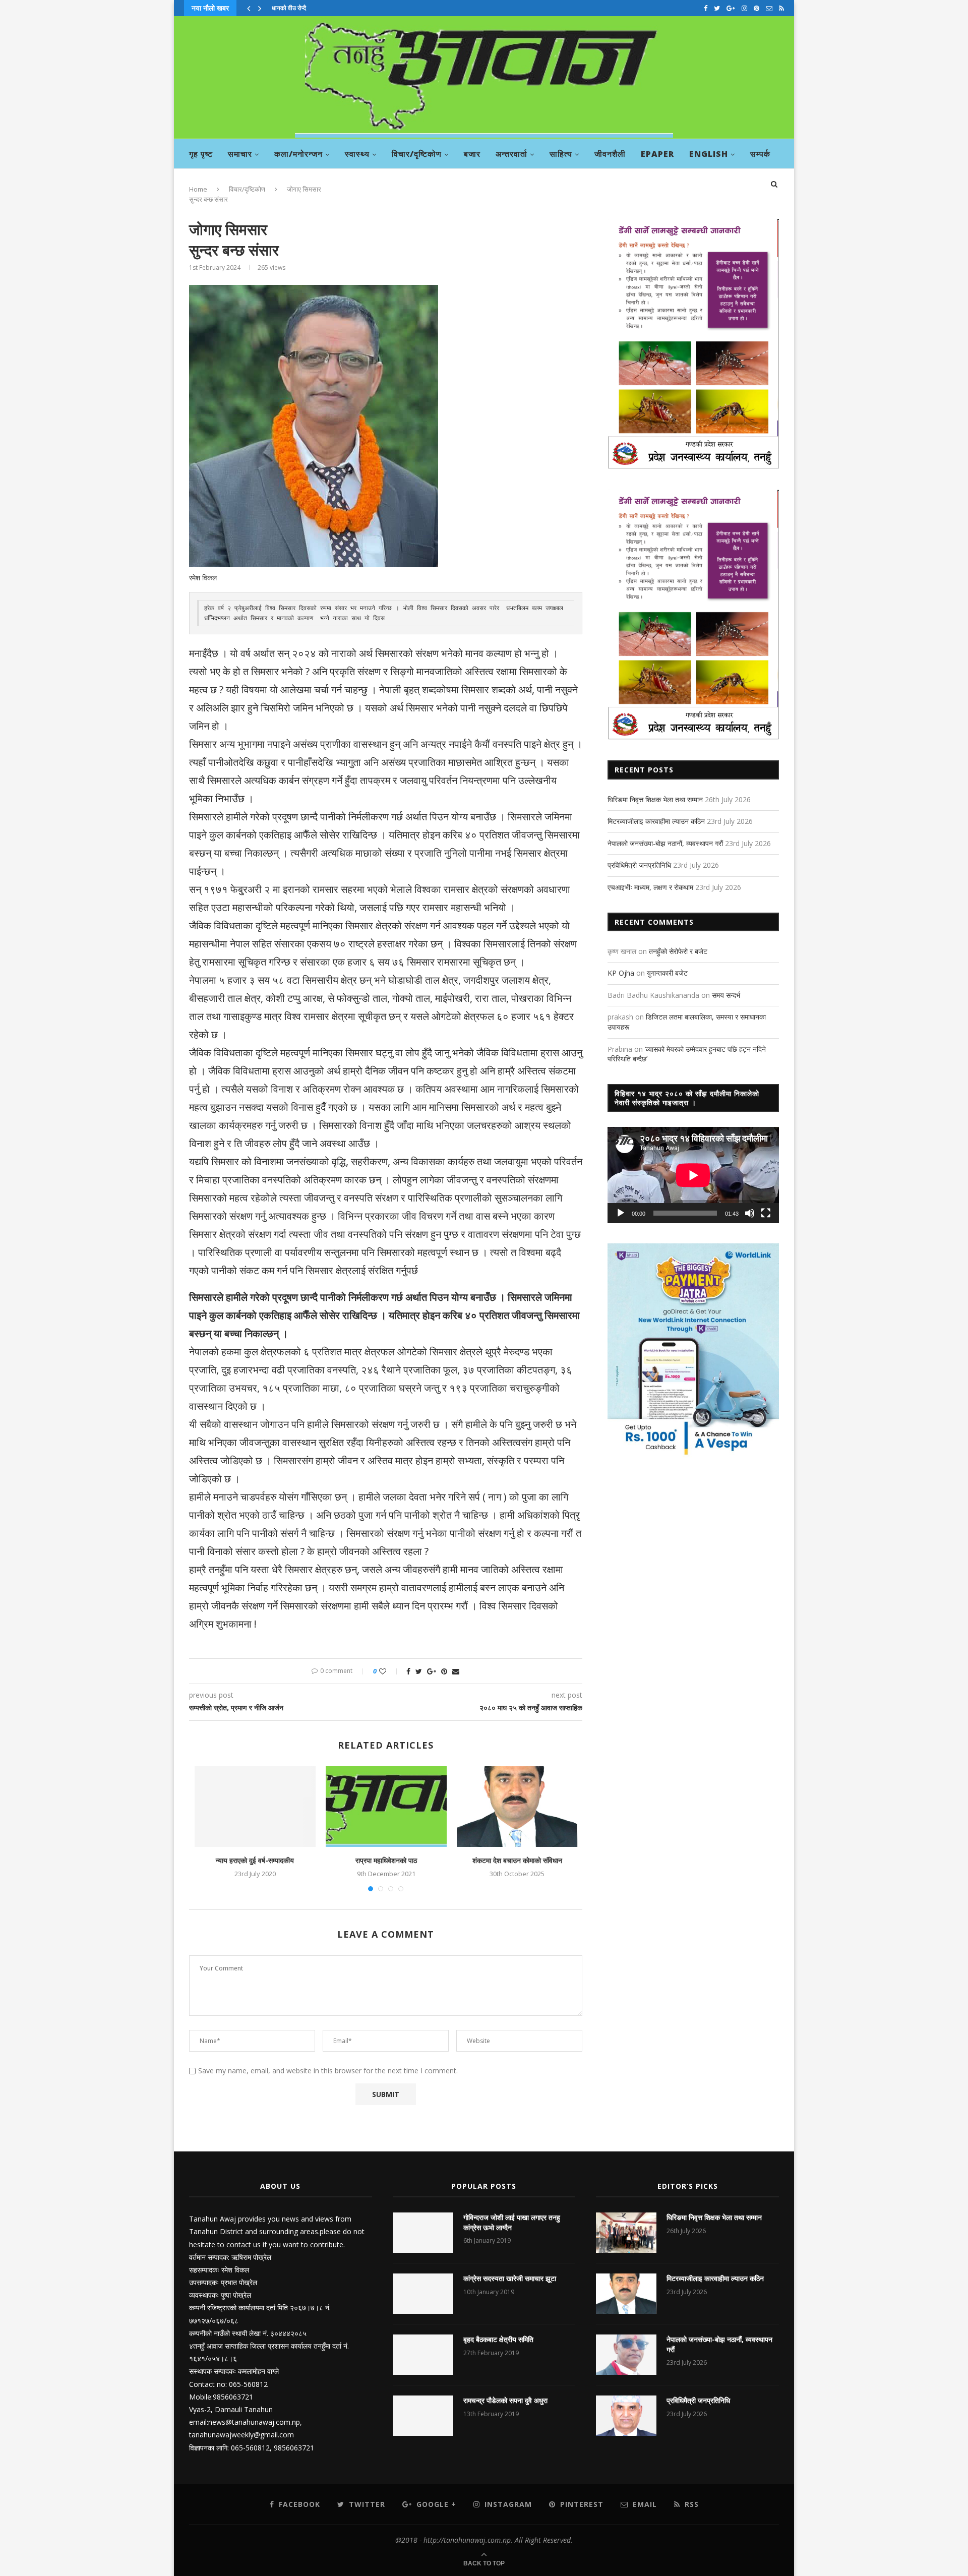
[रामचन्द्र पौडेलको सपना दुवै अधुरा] (423, 2416)
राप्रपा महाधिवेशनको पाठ (386, 1860)
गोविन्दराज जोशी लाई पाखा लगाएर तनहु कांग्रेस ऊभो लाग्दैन (512, 2222)
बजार (472, 154)
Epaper (657, 154)
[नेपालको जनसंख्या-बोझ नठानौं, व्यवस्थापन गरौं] (626, 2355)
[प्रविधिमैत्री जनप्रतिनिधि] (626, 2416)
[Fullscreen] (766, 1213)
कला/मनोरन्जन (298, 154)
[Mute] (750, 1213)
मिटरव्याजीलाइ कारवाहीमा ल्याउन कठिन (656, 821)
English (709, 154)
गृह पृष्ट (201, 154)
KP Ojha (621, 973)
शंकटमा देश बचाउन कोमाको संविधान (517, 1860)
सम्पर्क (760, 154)
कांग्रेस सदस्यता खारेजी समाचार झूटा (510, 2278)
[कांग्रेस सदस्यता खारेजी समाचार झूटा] (423, 2294)
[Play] (621, 1213)
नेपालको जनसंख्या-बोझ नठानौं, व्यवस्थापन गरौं (665, 843)
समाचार (240, 154)
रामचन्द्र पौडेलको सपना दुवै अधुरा (505, 2400)
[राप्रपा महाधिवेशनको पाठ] (386, 1807)
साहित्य (561, 154)
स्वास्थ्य (357, 154)
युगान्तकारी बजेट (667, 973)
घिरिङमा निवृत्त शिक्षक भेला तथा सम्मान (655, 799)
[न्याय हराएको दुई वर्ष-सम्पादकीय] (255, 1807)
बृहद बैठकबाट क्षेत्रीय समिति (498, 2339)
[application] (693, 1175)
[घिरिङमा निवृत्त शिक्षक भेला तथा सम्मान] (626, 2233)
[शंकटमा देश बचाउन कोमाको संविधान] (517, 1807)
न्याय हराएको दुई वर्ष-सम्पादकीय (255, 1860)
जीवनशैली (610, 154)
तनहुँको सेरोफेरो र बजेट (678, 951)
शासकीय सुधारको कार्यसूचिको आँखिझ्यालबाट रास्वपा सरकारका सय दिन (349, 8)
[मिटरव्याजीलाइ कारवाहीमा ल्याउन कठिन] (626, 2294)
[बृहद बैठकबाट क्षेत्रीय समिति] (423, 2355)
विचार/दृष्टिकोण (417, 154)
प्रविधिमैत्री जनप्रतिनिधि (639, 865)
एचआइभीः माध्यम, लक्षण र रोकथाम (650, 887)
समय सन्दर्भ (726, 995)
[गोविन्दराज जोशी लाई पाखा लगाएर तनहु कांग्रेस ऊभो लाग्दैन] (423, 2233)
